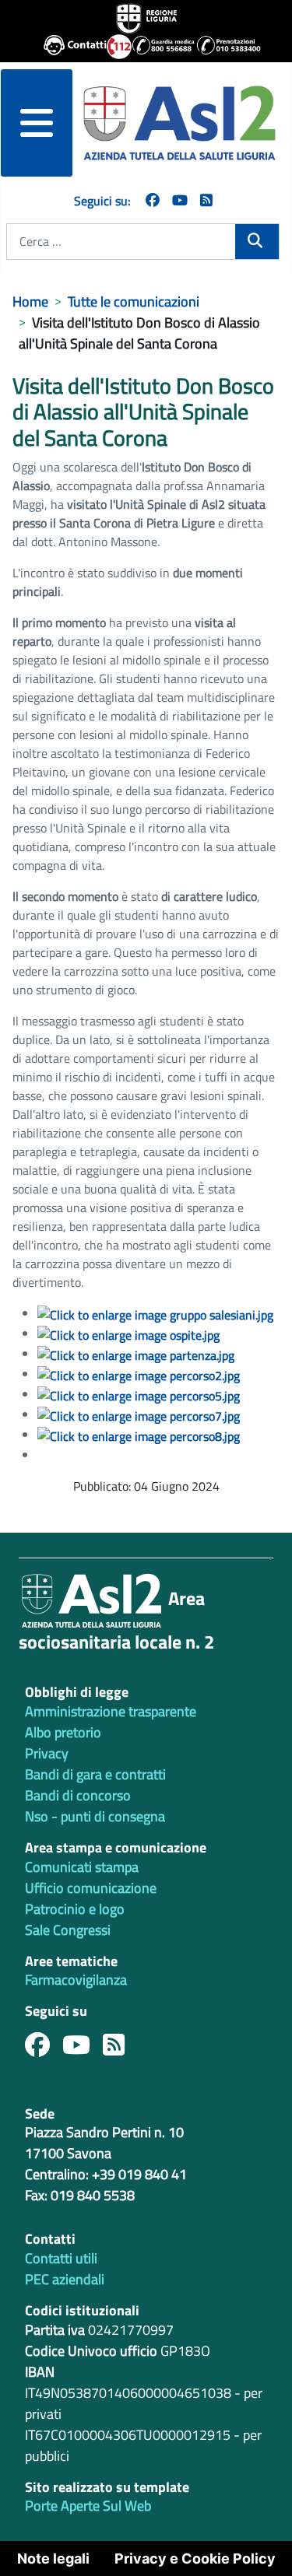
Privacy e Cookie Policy (195, 2558)
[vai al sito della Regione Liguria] (146, 17)
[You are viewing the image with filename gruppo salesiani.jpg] (155, 1313)
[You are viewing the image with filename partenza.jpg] (136, 1354)
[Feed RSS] (120, 2049)
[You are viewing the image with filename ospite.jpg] (128, 1334)
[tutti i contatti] (69, 47)
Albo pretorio (63, 1732)
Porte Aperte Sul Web (88, 2506)
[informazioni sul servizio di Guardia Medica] (158, 47)
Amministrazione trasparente (111, 1711)
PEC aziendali (65, 2279)
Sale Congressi (68, 1930)
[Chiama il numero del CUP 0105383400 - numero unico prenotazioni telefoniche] (222, 47)
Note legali (53, 2558)
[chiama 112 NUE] (113, 47)
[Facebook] (153, 200)
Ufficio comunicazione (91, 1888)
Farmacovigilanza (76, 1980)
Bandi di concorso (78, 1795)
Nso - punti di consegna (95, 1816)
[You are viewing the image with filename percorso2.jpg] (139, 1374)
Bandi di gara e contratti (95, 1774)
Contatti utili (61, 2258)
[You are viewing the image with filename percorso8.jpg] (139, 1435)
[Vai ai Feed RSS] (206, 200)
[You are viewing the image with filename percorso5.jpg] (139, 1394)
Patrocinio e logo (75, 1909)
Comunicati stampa (82, 1867)
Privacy (47, 1753)
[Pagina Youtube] (180, 200)
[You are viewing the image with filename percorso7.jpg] (139, 1414)
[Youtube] (83, 2049)
